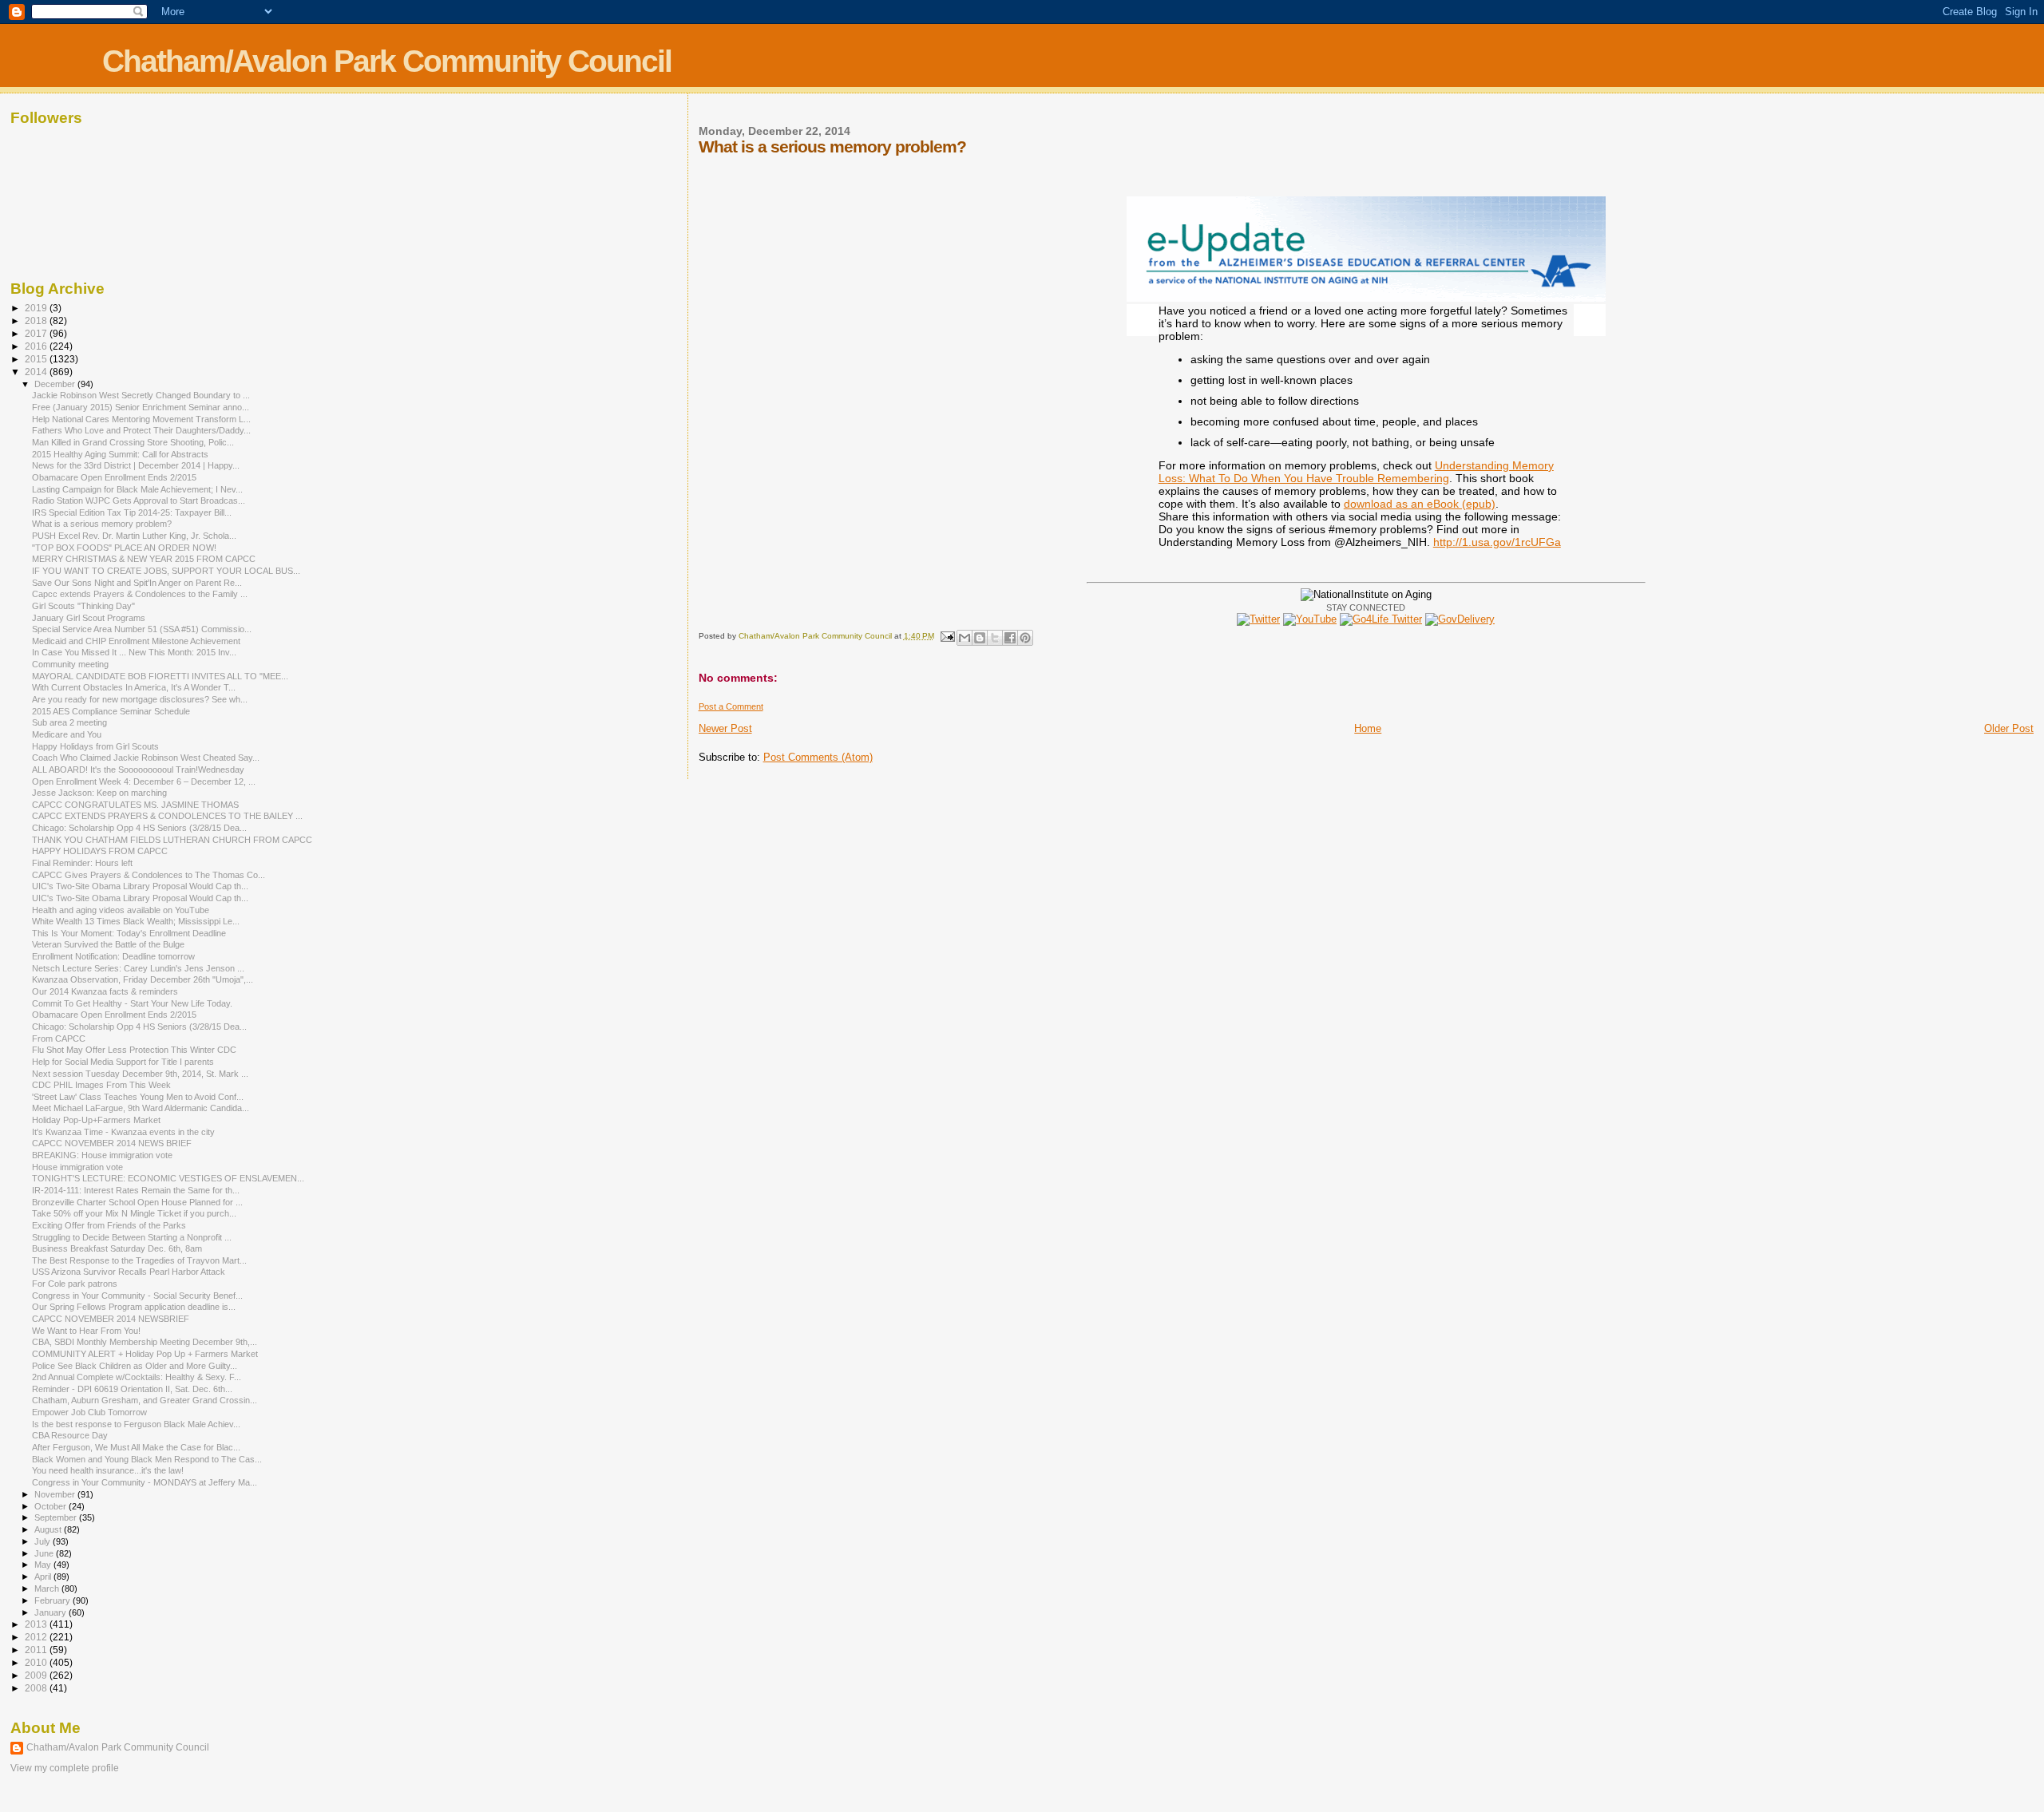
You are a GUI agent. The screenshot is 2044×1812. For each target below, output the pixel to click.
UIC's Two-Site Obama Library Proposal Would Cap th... (140, 886)
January (51, 1612)
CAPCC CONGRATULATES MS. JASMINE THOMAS (135, 805)
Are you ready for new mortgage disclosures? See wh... (140, 699)
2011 (37, 1650)
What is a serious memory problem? (102, 524)
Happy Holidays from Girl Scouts (95, 746)
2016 (37, 346)
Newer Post (725, 728)
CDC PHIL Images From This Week (101, 1085)
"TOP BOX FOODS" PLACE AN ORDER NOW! (124, 548)
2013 (37, 1624)
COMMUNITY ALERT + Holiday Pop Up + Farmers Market (145, 1354)
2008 (37, 1688)
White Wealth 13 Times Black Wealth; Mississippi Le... (136, 921)
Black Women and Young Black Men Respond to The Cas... (147, 1459)
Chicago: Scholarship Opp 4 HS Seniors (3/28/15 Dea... (139, 828)
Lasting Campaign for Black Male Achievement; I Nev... (137, 489)
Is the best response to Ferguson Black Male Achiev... (136, 1424)
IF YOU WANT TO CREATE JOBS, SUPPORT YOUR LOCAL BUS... (166, 571)
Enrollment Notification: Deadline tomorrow (113, 956)
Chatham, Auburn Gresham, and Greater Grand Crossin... (145, 1400)
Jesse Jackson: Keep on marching (99, 793)
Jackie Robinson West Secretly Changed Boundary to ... (141, 395)
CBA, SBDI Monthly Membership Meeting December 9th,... (145, 1342)
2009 (37, 1675)
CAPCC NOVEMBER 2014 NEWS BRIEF (112, 1143)
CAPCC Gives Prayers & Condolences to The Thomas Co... (149, 875)
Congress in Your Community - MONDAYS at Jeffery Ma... (145, 1482)
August (49, 1529)
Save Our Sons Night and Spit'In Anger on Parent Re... (137, 583)
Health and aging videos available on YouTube (121, 910)
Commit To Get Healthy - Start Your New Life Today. (132, 1003)
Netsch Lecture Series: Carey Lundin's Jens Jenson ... (138, 968)
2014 (37, 372)
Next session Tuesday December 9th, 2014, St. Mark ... (140, 1074)
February (53, 1600)
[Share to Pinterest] (1025, 638)
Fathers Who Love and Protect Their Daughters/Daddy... (141, 430)
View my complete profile (65, 1768)
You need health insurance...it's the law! (108, 1470)
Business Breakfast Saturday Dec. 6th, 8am (117, 1248)
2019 (37, 308)
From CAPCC (59, 1039)
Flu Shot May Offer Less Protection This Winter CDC (134, 1050)
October (51, 1506)
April (44, 1577)
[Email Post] (947, 636)
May (44, 1565)
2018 (37, 320)
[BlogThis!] (980, 638)
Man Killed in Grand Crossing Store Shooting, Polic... (133, 442)
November (56, 1494)
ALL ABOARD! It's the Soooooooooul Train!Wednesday (138, 770)
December (56, 384)
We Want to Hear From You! (86, 1331)
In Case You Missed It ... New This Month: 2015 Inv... (134, 652)
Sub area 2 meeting (69, 722)
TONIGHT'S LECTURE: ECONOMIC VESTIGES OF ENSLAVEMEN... (168, 1178)
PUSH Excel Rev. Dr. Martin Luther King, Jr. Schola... (134, 536)
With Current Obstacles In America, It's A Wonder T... (134, 687)
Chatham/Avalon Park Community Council (387, 61)
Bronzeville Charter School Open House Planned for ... (137, 1202)
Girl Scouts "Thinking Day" (83, 606)
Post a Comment (731, 706)
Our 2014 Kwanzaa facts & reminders (105, 991)
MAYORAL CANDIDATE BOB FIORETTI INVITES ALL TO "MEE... (160, 676)
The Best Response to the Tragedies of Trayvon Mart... (139, 1260)
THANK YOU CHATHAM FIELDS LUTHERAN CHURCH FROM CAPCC (172, 840)
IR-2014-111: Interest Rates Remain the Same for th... (136, 1190)
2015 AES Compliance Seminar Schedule (111, 711)
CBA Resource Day (70, 1435)
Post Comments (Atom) (818, 757)
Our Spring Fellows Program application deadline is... (134, 1307)
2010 (37, 1662)
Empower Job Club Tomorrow (89, 1412)
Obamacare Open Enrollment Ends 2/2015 (114, 477)
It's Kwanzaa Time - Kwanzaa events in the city (123, 1132)
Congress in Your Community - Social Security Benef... (137, 1296)
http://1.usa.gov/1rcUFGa (1497, 542)
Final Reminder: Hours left (82, 863)
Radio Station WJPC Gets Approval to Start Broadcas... (139, 500)
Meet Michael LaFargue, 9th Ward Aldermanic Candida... (141, 1108)
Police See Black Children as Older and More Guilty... (135, 1366)
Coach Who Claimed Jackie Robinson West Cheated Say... (146, 758)
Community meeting (70, 664)
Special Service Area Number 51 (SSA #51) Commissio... (142, 629)
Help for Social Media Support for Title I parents (123, 1062)
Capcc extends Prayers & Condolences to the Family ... (140, 594)
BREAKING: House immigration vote (102, 1155)
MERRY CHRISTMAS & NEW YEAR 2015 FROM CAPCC (144, 559)
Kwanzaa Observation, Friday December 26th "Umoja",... (143, 979)
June (45, 1553)
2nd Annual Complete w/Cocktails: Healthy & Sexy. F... (137, 1377)
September (57, 1517)
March (48, 1588)
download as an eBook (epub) (1420, 504)
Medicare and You (67, 734)
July (44, 1541)
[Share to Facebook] (1010, 638)
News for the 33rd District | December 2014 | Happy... (136, 465)
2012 (37, 1637)
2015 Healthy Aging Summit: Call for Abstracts (120, 454)
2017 (37, 333)
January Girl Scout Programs (89, 618)
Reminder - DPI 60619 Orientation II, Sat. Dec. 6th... (132, 1389)
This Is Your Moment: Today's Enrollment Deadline (129, 933)
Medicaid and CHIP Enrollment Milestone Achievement (136, 641)
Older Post (2009, 728)
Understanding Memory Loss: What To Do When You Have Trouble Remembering (1356, 472)
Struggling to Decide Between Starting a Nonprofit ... (132, 1237)
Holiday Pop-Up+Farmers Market (96, 1120)
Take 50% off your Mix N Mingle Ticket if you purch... (134, 1213)
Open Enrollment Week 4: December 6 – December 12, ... (144, 781)
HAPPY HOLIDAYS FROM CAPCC (100, 851)
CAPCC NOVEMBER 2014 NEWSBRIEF (111, 1319)
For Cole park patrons (75, 1284)
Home (1368, 728)
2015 (37, 359)
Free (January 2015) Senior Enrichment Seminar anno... (141, 407)
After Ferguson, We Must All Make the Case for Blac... (136, 1447)
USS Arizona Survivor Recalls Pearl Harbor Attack (129, 1272)
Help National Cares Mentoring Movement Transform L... (141, 419)
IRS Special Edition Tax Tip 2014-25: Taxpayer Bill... (132, 512)
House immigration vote (77, 1167)
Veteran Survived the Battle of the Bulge (108, 944)
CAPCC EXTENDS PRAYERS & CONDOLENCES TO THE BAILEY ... (167, 816)
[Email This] (965, 638)
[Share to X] (995, 638)
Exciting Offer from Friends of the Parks (109, 1225)
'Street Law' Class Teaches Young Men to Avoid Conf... (138, 1097)
